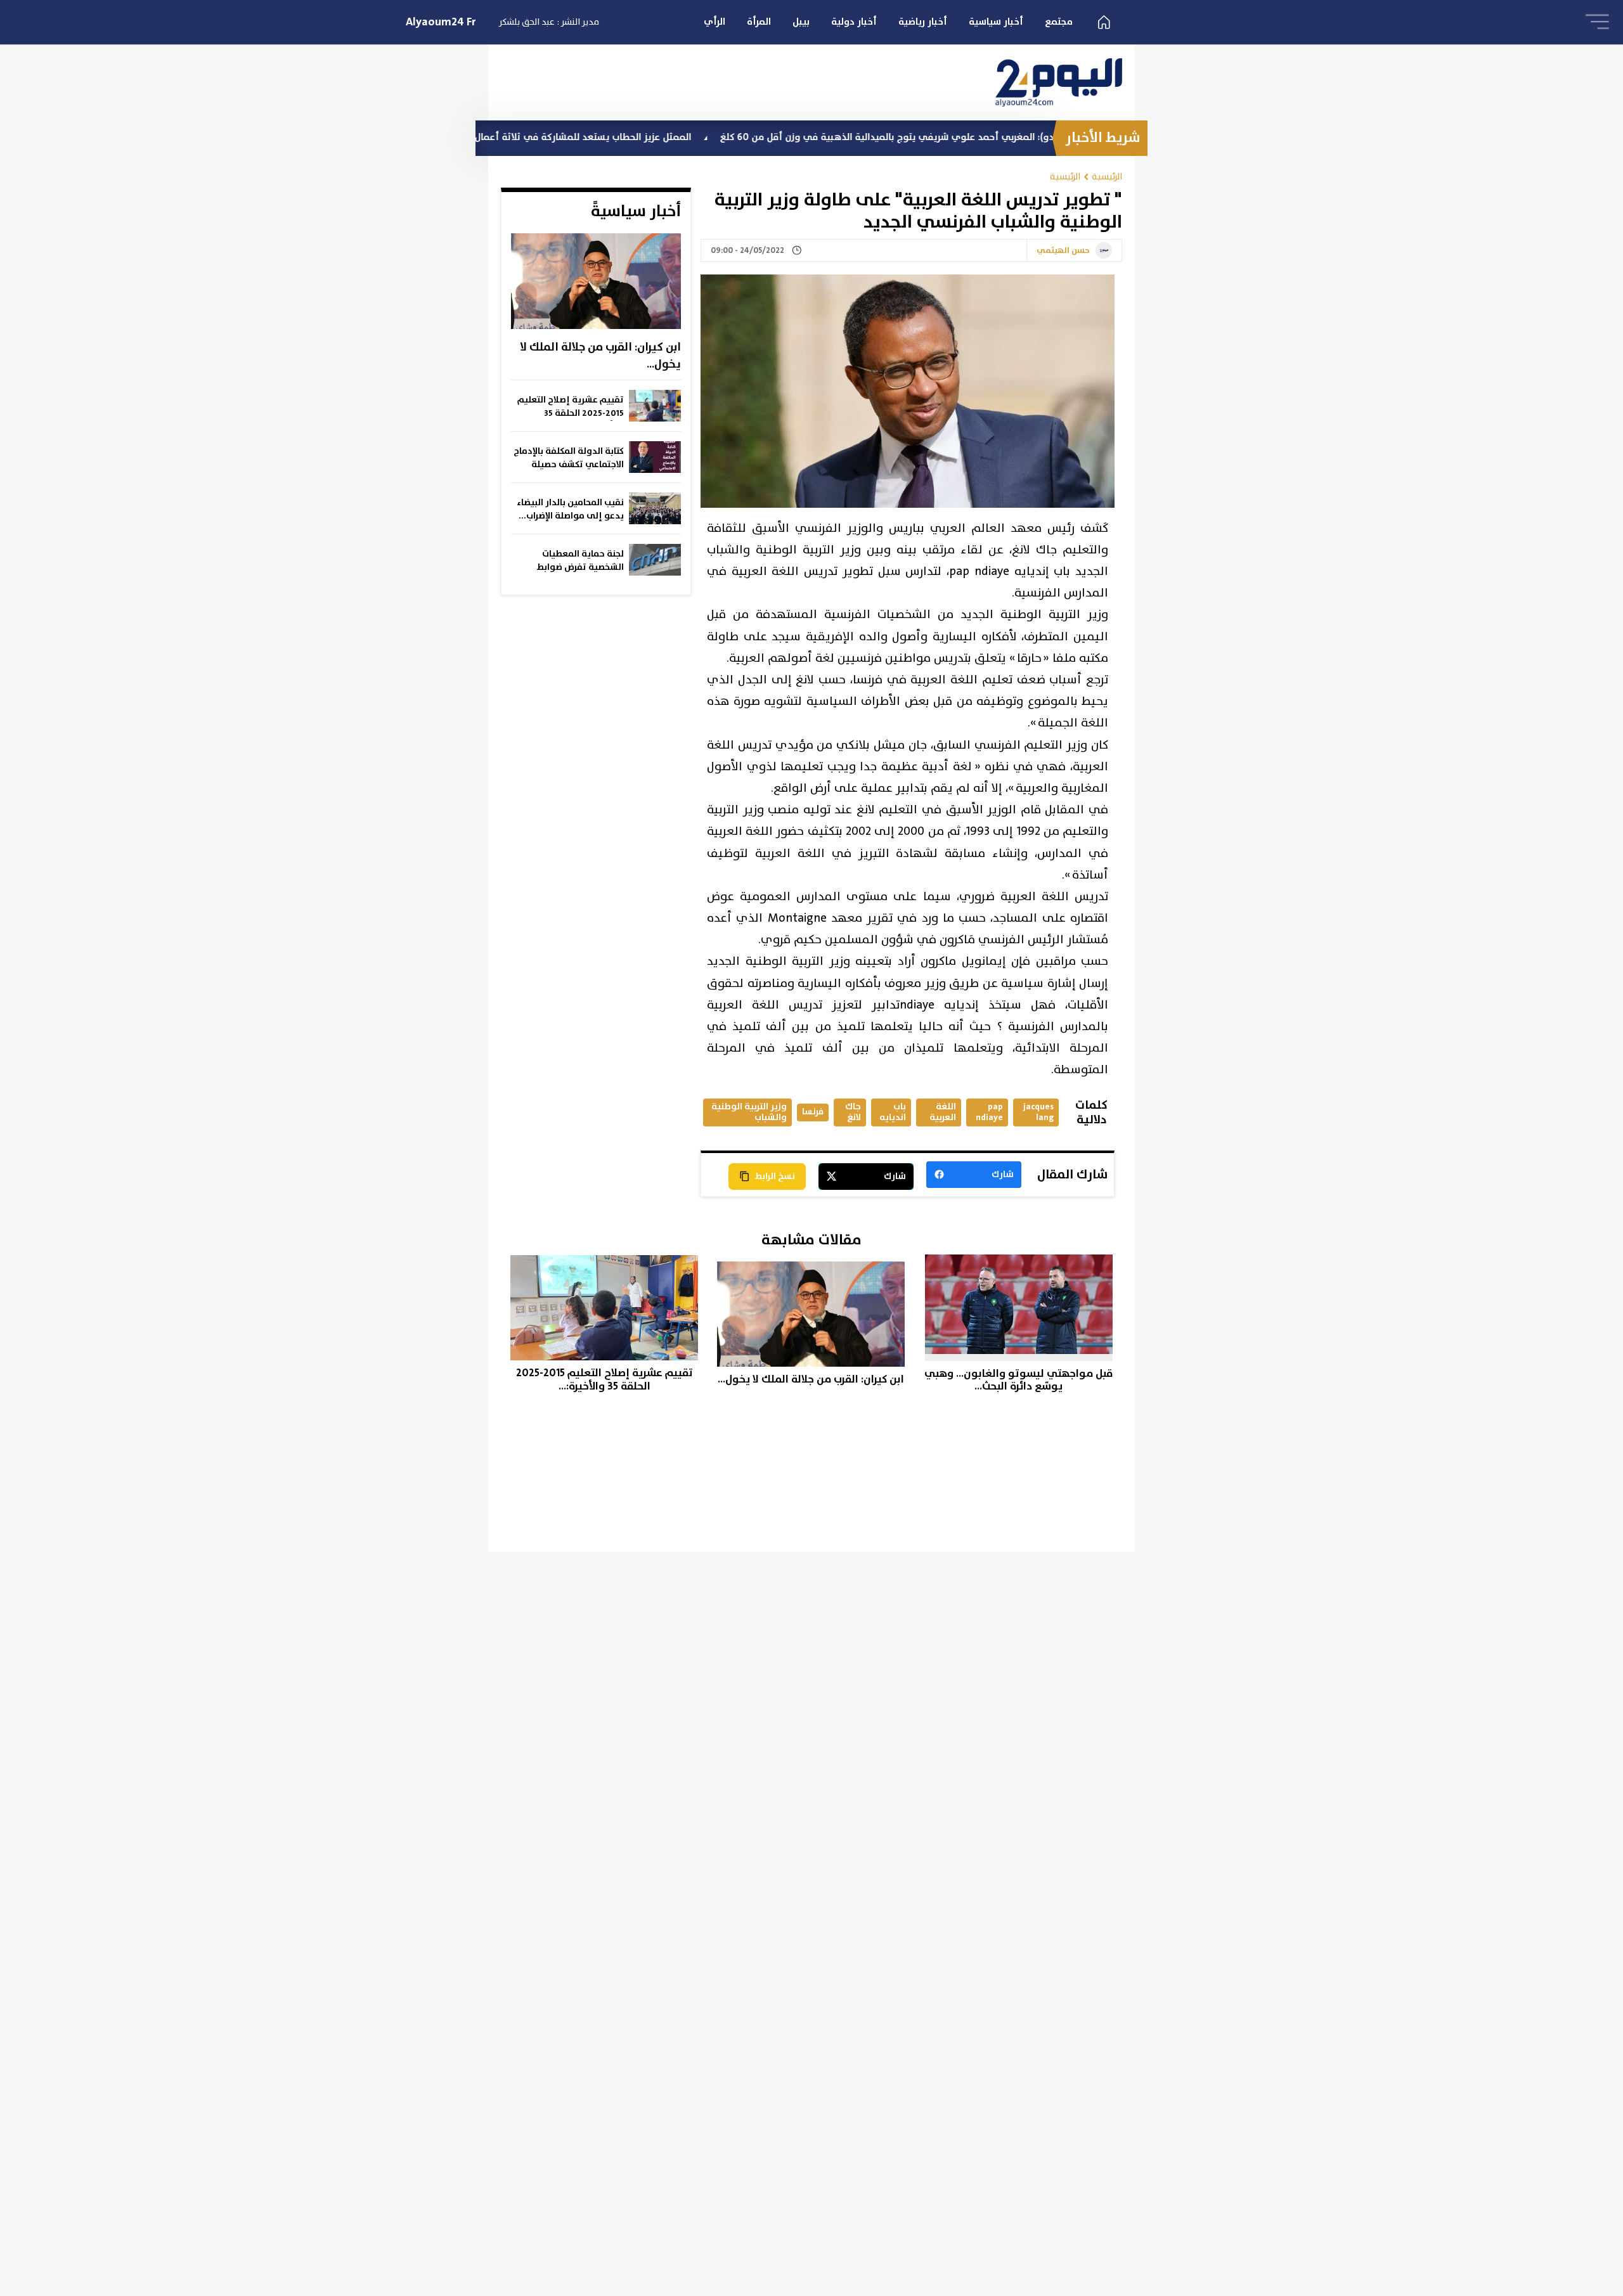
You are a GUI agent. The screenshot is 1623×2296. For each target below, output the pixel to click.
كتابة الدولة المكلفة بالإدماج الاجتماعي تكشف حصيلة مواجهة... (569, 458)
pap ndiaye (989, 1112)
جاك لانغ (853, 1112)
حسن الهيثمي (1063, 251)
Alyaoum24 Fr (441, 22)
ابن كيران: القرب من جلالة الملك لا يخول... (600, 356)
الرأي (715, 22)
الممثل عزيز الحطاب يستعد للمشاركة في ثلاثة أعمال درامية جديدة (659, 137)
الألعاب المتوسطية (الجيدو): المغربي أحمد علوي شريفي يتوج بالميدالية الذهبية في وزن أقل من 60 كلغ (1040, 137)
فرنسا (813, 1112)
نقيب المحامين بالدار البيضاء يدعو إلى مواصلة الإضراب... (570, 509)
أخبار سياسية (996, 22)
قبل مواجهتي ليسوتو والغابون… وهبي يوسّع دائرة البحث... (1018, 1380)
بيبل (801, 22)
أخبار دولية (854, 22)
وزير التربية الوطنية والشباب (749, 1112)
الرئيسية (1107, 177)
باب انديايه (893, 1112)
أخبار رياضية (923, 22)
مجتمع (1059, 22)
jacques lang (1038, 1112)
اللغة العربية (943, 1112)
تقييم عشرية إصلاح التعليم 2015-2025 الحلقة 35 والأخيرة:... (571, 407)
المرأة (759, 22)
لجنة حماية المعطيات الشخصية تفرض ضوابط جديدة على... (580, 561)
